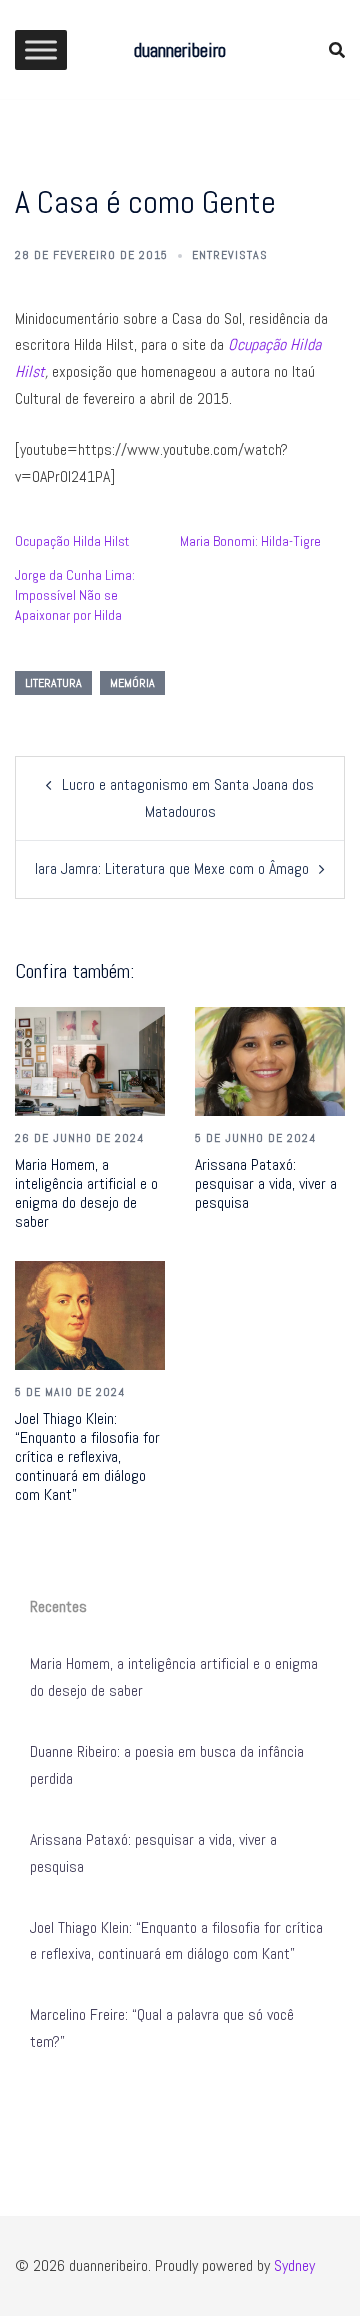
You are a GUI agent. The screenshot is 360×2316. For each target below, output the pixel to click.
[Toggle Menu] (41, 49)
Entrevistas (230, 255)
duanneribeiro (180, 50)
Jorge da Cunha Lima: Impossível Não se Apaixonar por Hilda (75, 595)
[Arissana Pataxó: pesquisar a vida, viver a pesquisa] (270, 1061)
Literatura (53, 683)
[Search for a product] (337, 50)
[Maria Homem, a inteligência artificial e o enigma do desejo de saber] (90, 1061)
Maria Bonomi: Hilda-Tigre (250, 541)
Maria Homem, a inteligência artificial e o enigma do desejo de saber (86, 1193)
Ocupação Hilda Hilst (72, 541)
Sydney (294, 2265)
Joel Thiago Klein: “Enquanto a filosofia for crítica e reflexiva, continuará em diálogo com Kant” (87, 1457)
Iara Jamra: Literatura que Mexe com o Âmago (172, 868)
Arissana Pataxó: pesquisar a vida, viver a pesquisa (266, 1183)
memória (132, 683)
